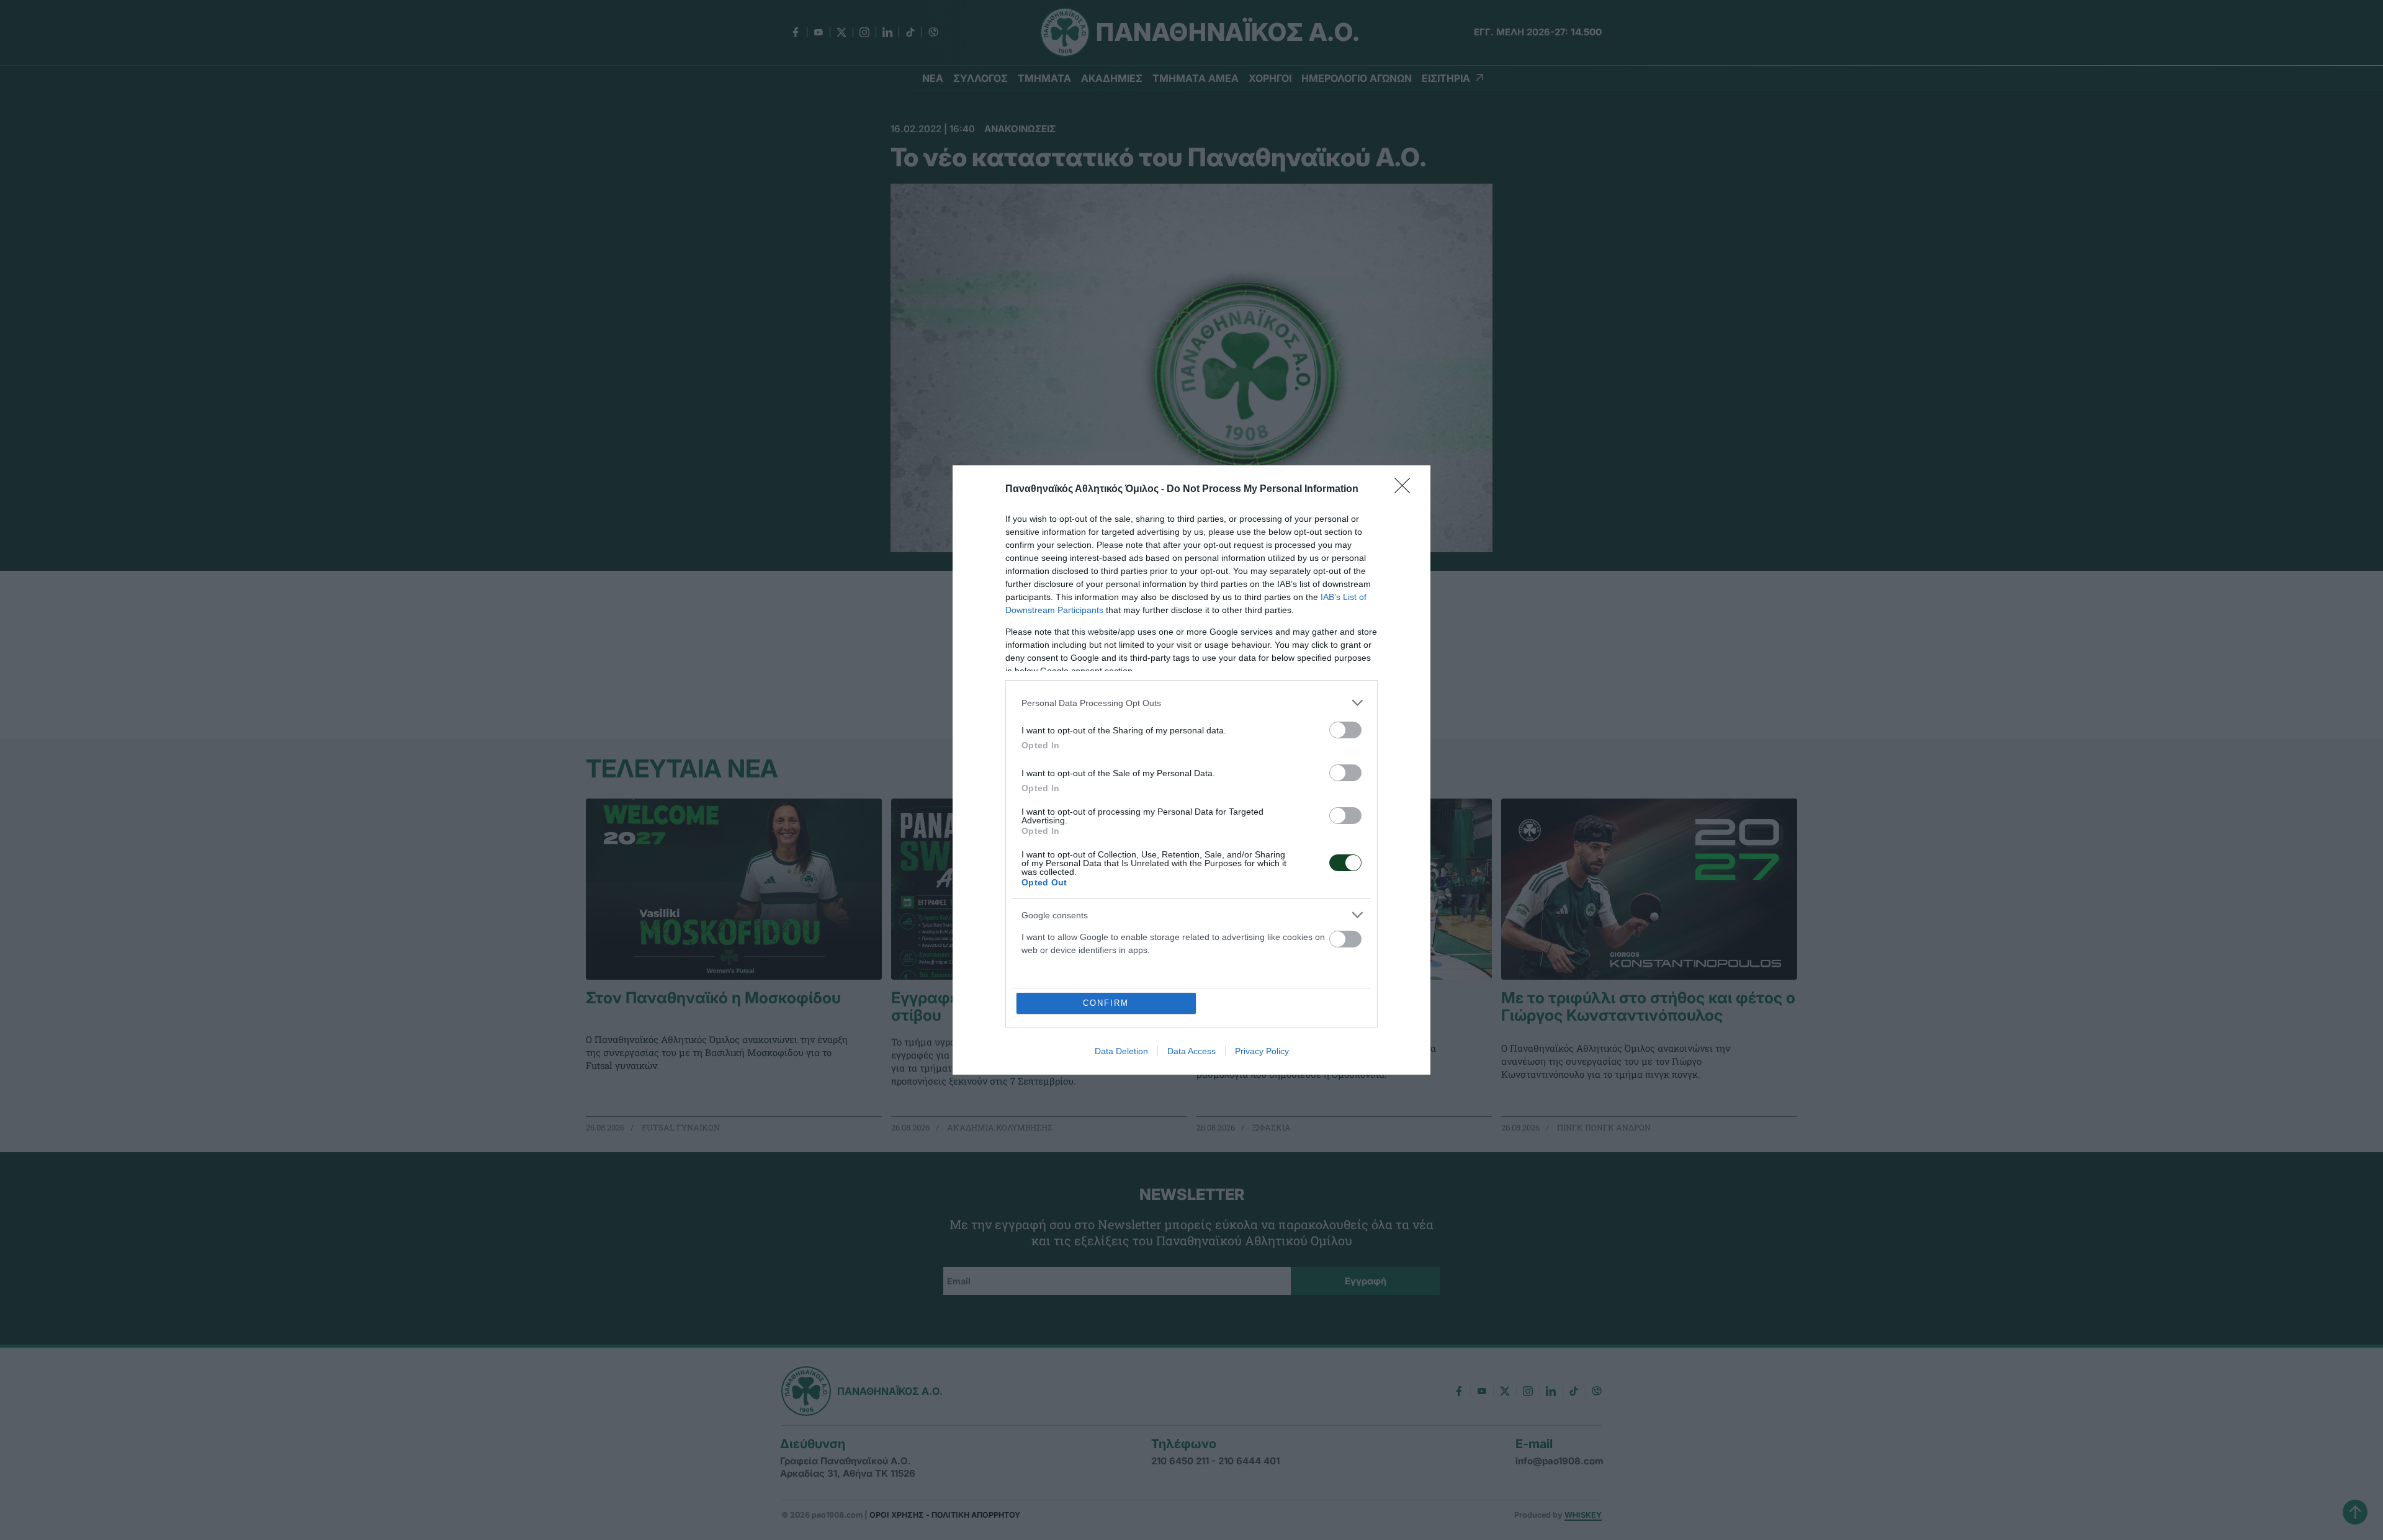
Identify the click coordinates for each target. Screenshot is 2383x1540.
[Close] (1406, 490)
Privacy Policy (1262, 1051)
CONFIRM (1106, 1003)
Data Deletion (1121, 1051)
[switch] (1345, 730)
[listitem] (1191, 703)
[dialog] (1191, 770)
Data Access (1191, 1051)
